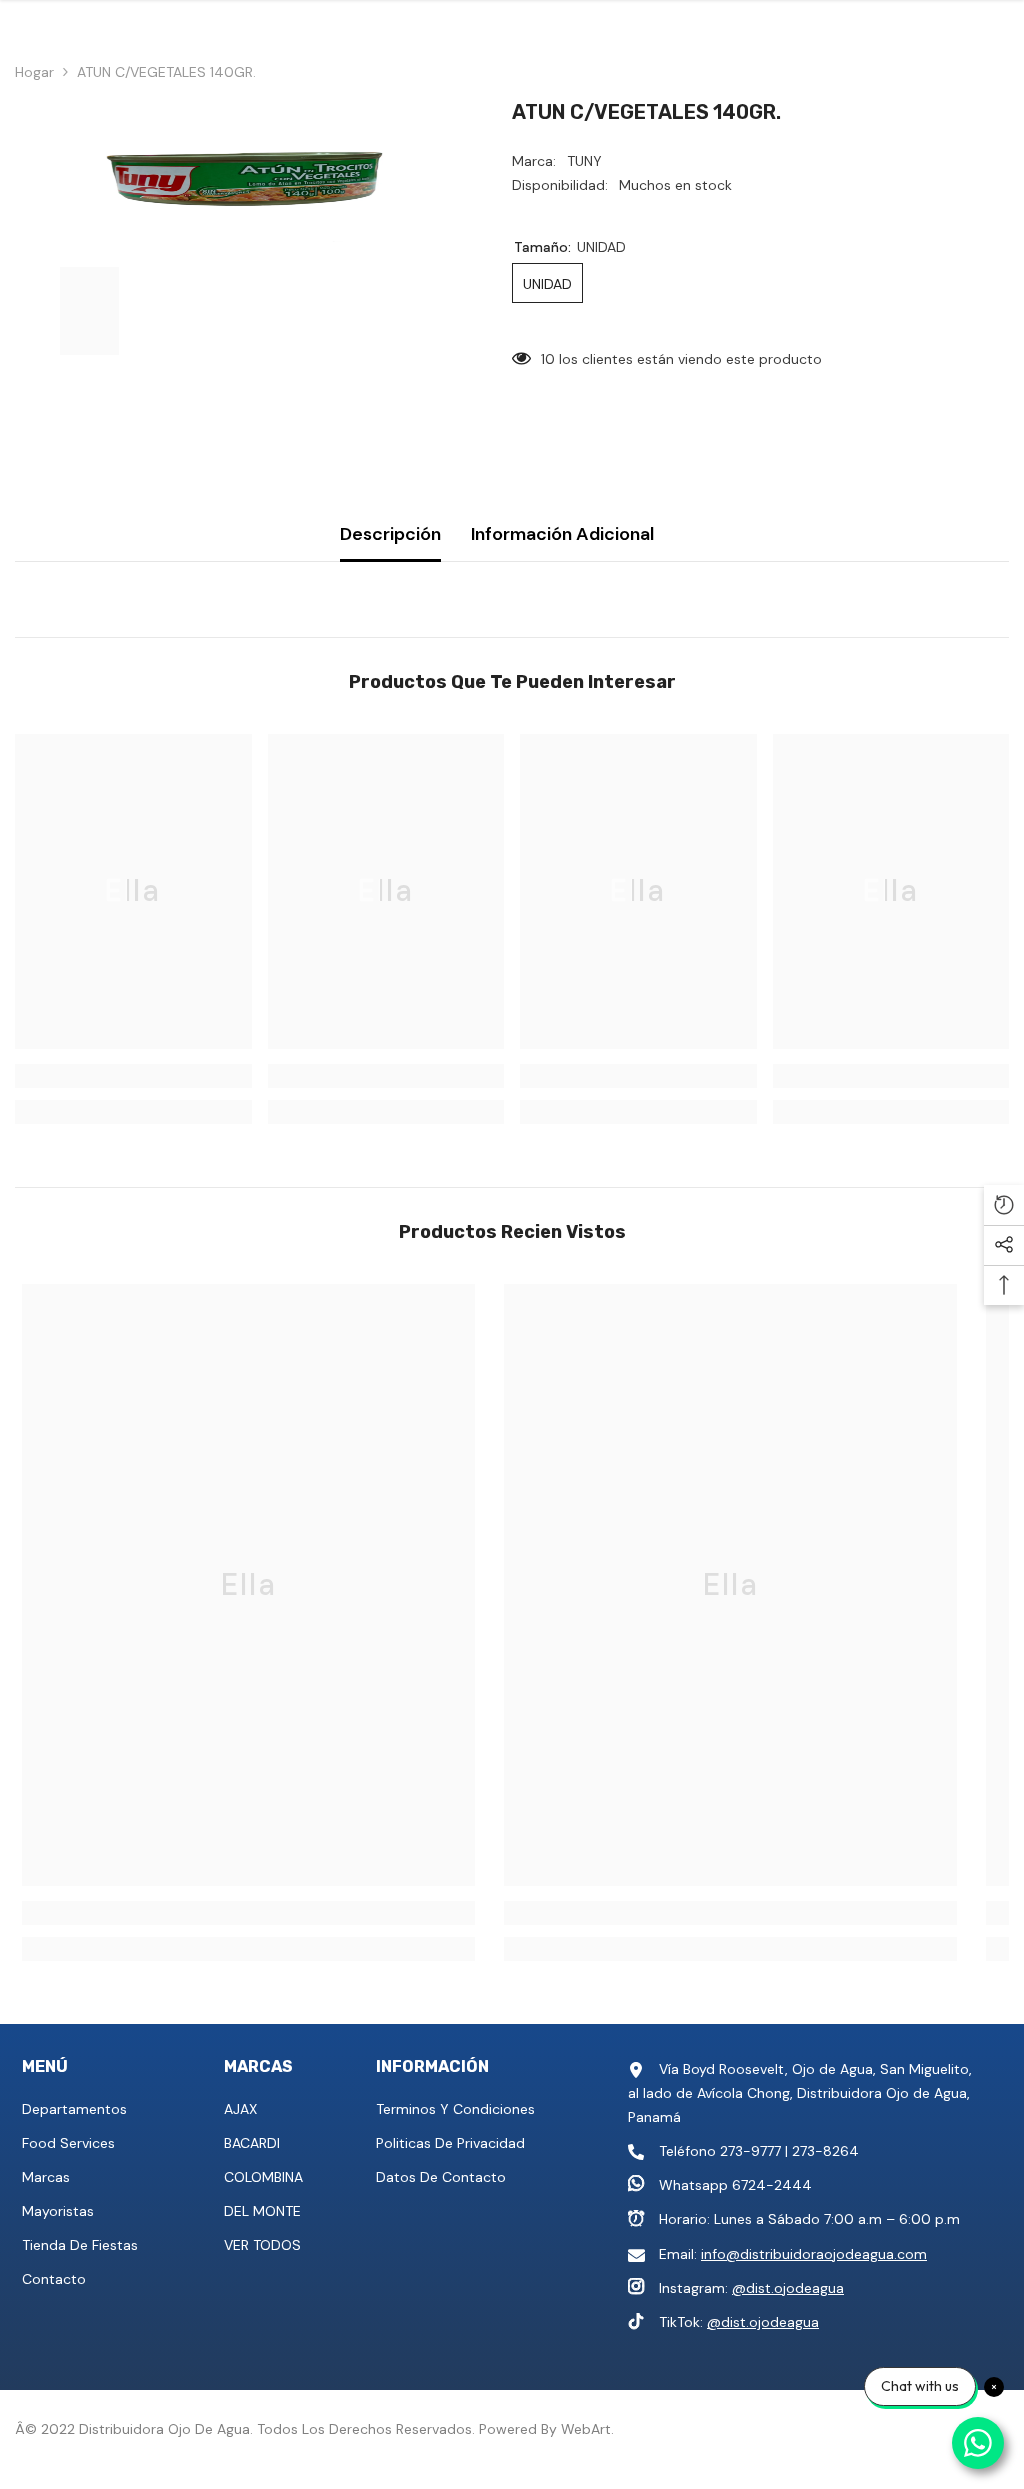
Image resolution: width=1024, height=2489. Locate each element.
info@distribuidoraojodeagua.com (814, 2254)
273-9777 (750, 2151)
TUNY (584, 161)
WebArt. (587, 2429)
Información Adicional (562, 534)
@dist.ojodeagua (788, 2288)
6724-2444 (772, 2185)
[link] (133, 1076)
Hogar (34, 72)
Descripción (390, 534)
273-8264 (825, 2151)
